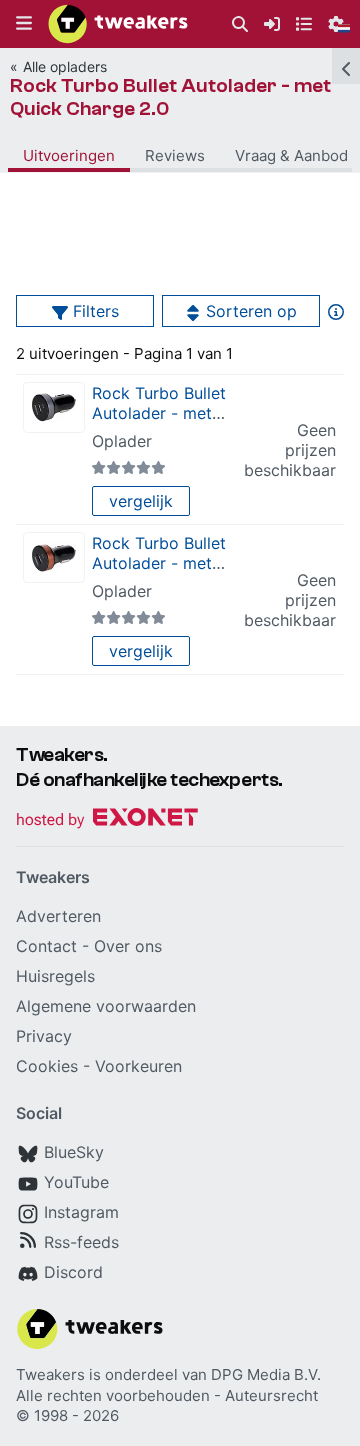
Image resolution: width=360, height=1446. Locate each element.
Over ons (128, 946)
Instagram (81, 1212)
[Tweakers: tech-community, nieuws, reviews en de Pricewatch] (118, 24)
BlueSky (74, 1152)
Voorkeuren (138, 1066)
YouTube (76, 1182)
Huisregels (55, 976)
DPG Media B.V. (266, 1374)
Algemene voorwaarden (106, 1006)
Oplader (122, 441)
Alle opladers (65, 66)
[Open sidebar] (346, 66)
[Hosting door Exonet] (107, 820)
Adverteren (58, 916)
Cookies (47, 1066)
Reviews (175, 155)
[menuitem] (240, 24)
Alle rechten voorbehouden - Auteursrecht (167, 1395)
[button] (24, 24)
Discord (73, 1272)
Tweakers (50, 1374)
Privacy (44, 1036)
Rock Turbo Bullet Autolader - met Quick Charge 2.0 (170, 97)
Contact (46, 946)
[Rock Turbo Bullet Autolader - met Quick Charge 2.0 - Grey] (54, 407)
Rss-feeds (81, 1242)
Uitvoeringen (69, 155)
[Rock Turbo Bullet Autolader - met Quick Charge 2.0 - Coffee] (54, 557)
